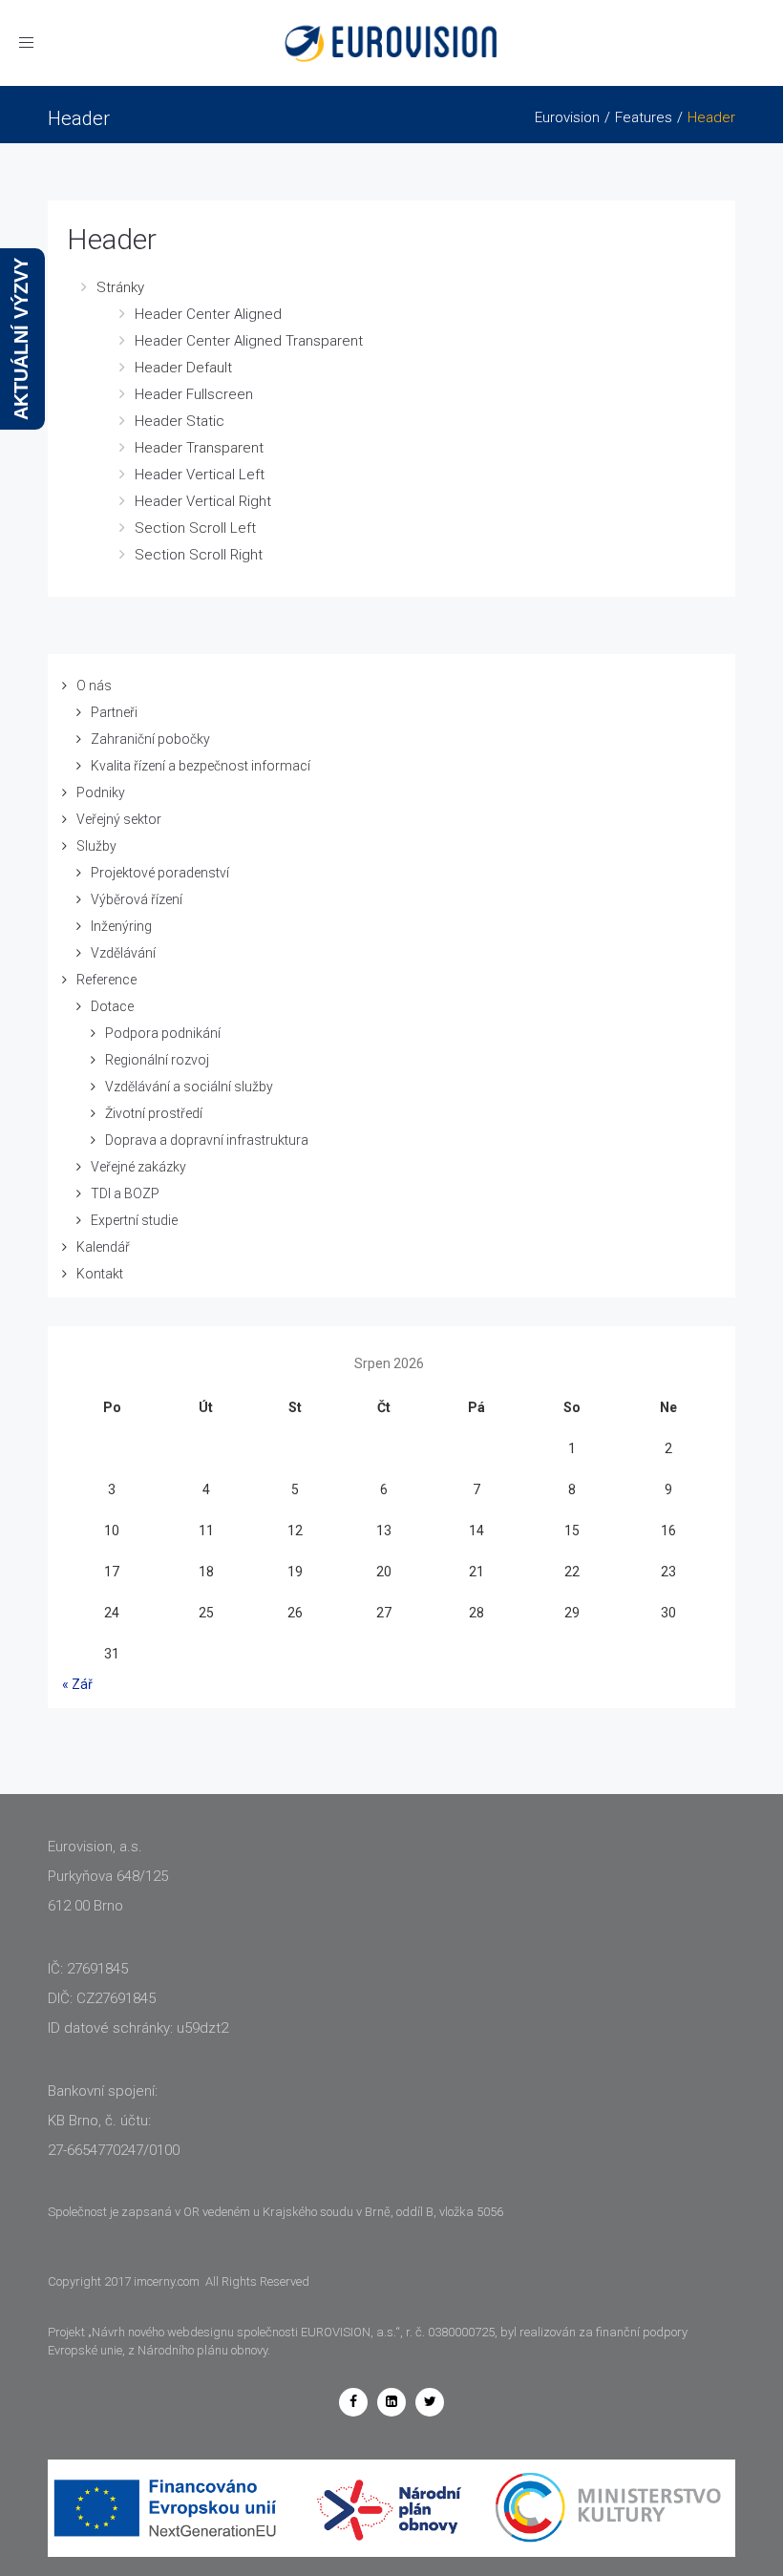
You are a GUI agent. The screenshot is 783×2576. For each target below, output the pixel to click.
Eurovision (567, 117)
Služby (96, 846)
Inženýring (121, 926)
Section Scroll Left (195, 528)
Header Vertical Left (200, 475)
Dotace (112, 1006)
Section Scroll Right (199, 555)
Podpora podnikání (163, 1033)
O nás (94, 686)
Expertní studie (134, 1220)
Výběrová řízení (137, 899)
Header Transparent (199, 448)
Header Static (180, 421)
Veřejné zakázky (138, 1167)
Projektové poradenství (160, 873)
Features (644, 117)
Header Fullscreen (194, 394)
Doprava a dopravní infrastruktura (207, 1140)
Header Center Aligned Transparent (249, 341)
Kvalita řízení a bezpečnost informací (201, 766)
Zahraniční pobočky (150, 739)
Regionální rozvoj (157, 1060)
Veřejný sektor (119, 819)
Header (112, 239)
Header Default (183, 368)
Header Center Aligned (208, 314)
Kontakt (100, 1274)
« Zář (77, 1684)
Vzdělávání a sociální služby (189, 1087)
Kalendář (103, 1247)
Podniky (101, 792)
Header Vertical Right (203, 501)
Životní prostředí (154, 1113)
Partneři (114, 712)
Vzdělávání (123, 953)
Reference (106, 980)
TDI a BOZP (125, 1193)
